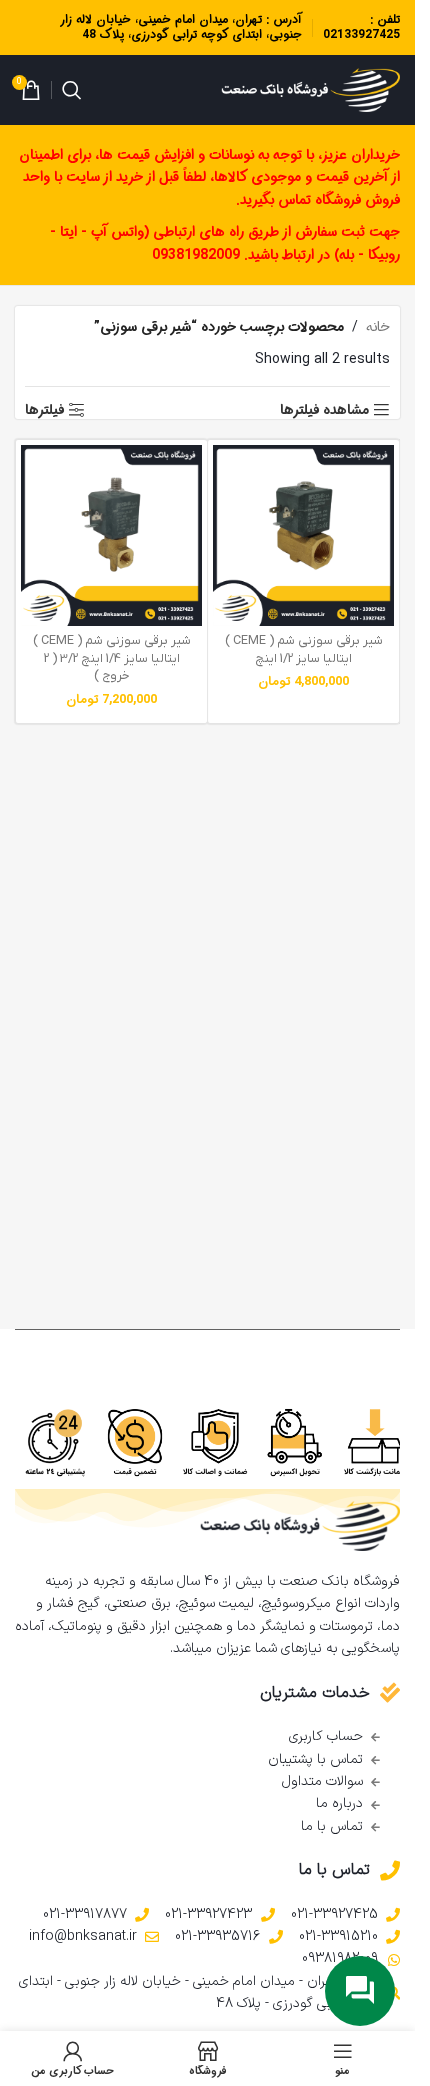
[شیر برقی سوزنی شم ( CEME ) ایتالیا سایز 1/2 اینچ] (303, 535)
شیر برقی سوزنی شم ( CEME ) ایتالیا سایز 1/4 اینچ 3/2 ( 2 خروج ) (112, 658)
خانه (378, 327)
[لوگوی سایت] (310, 90)
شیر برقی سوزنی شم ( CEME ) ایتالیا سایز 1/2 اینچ (304, 650)
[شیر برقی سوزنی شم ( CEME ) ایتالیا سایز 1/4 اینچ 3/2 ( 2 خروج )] (111, 535)
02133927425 (361, 34)
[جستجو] (72, 90)
